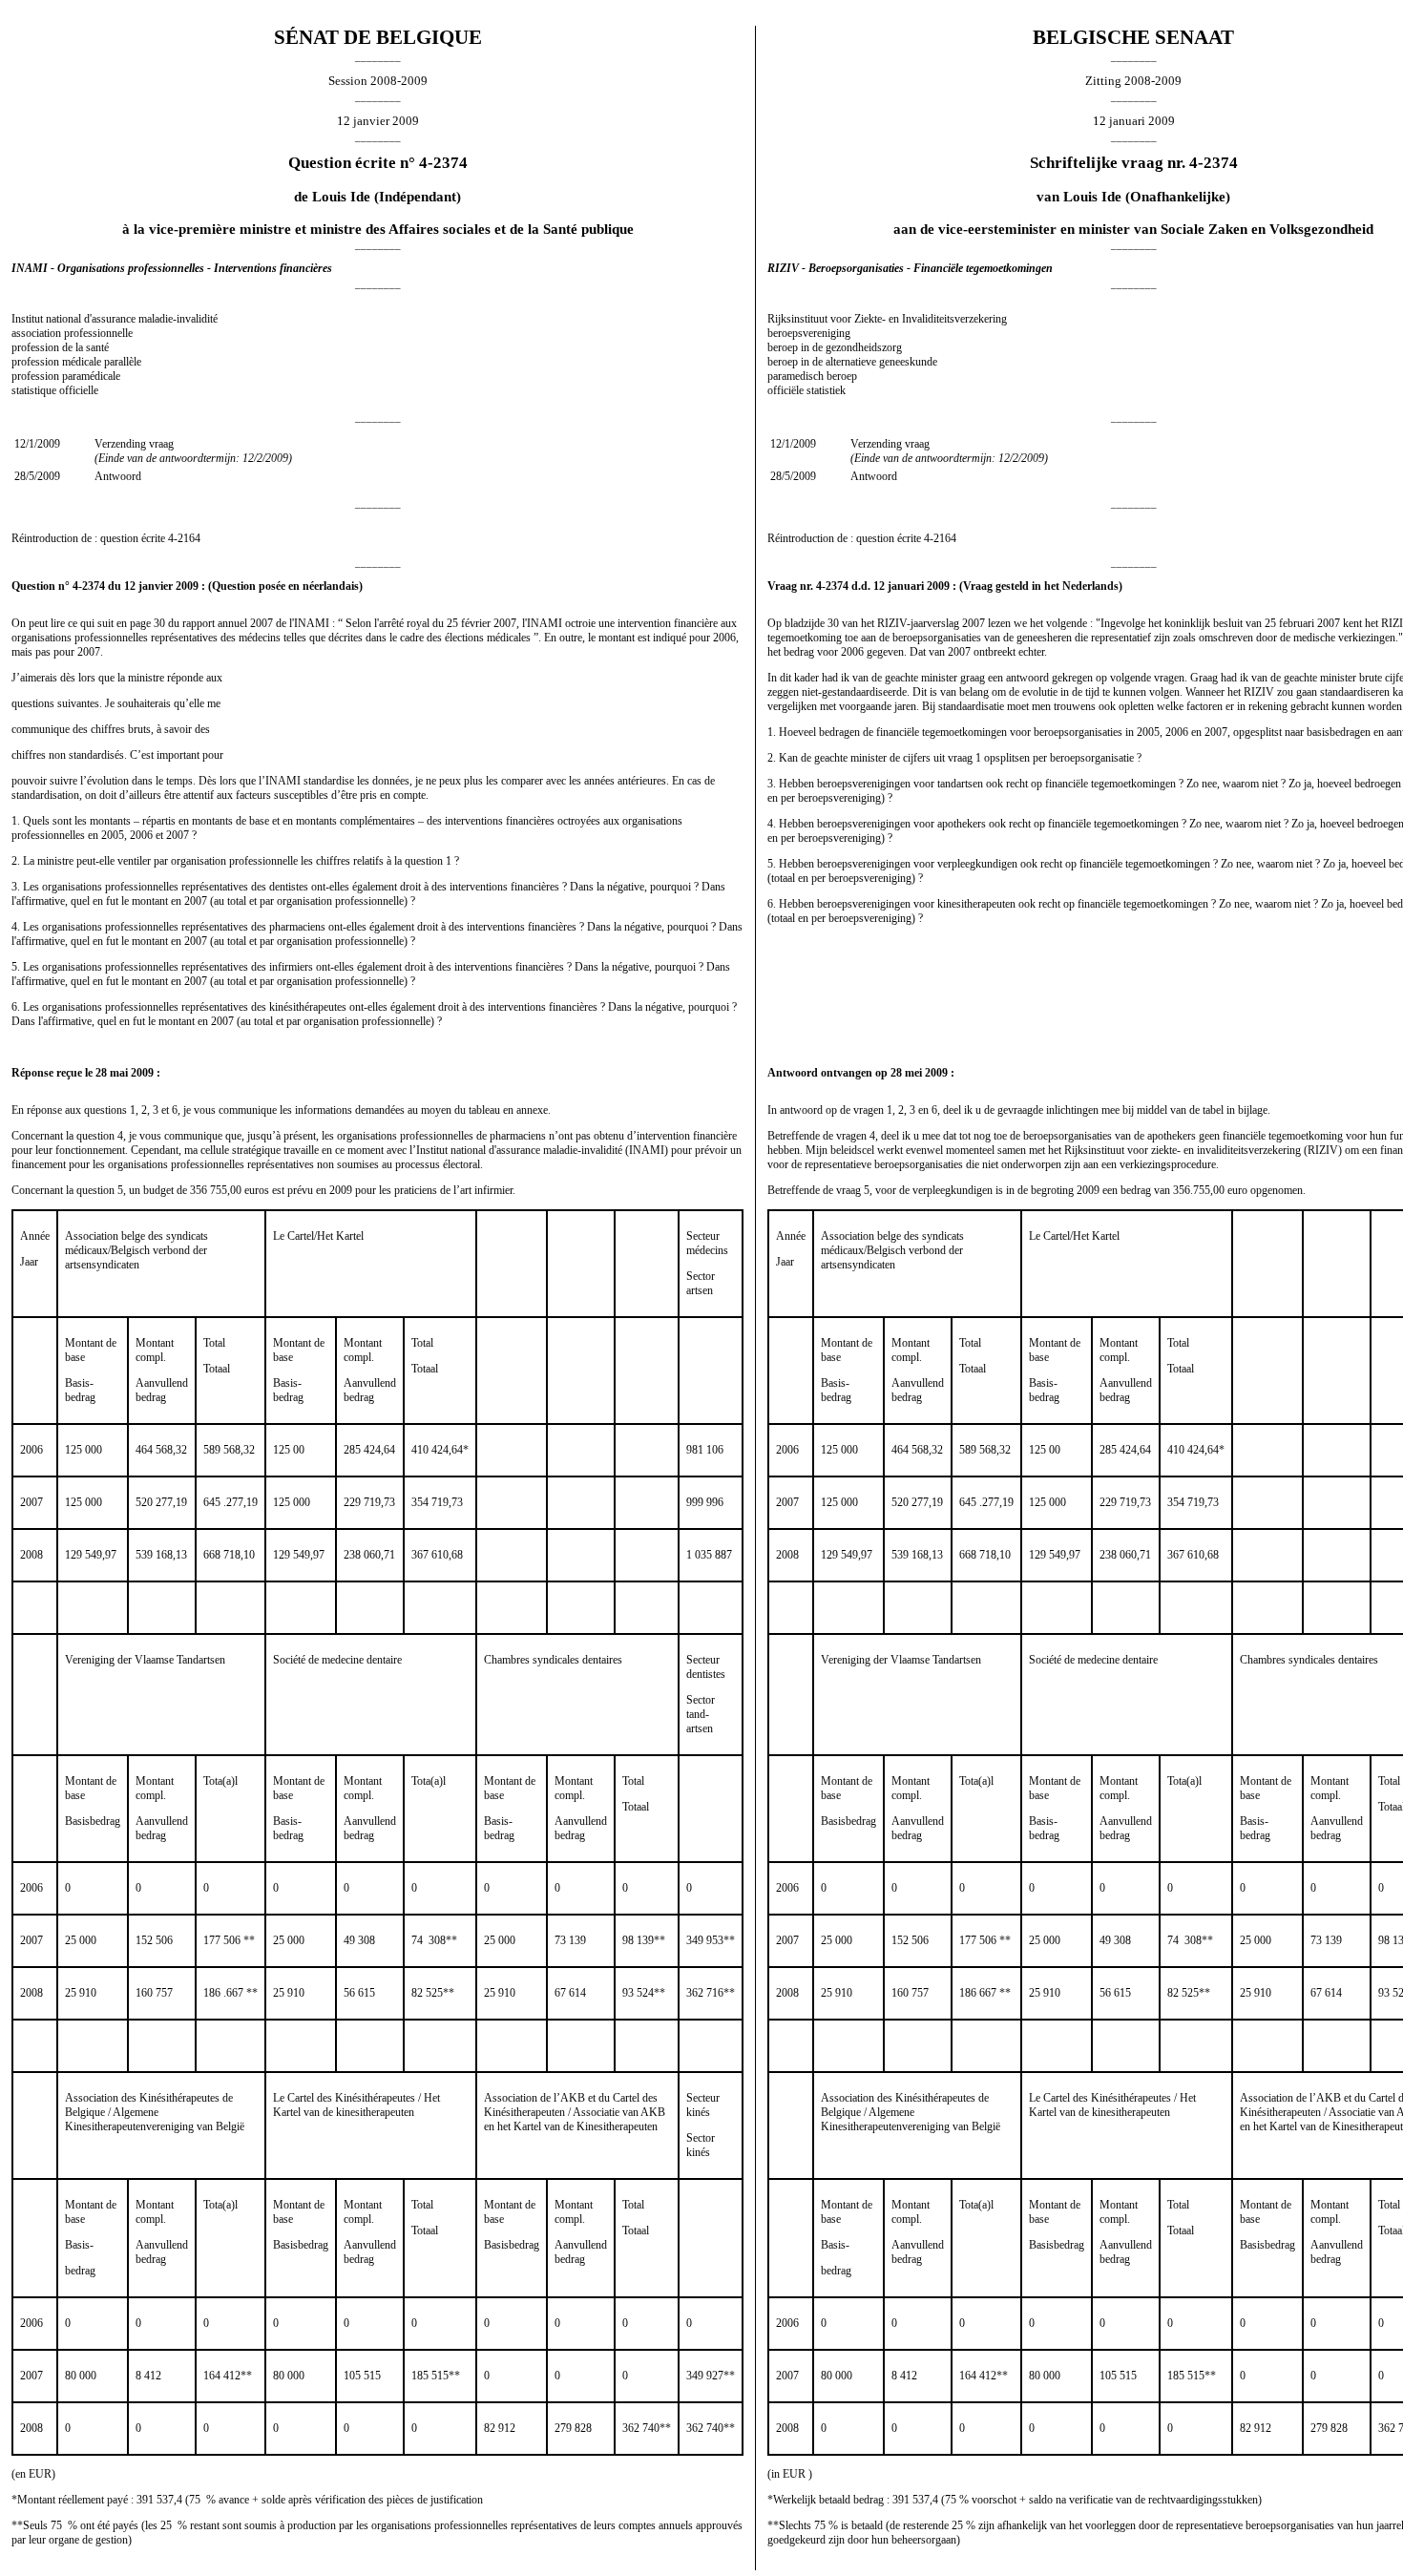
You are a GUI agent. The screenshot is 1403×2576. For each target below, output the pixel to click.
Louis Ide (341, 197)
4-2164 (184, 538)
